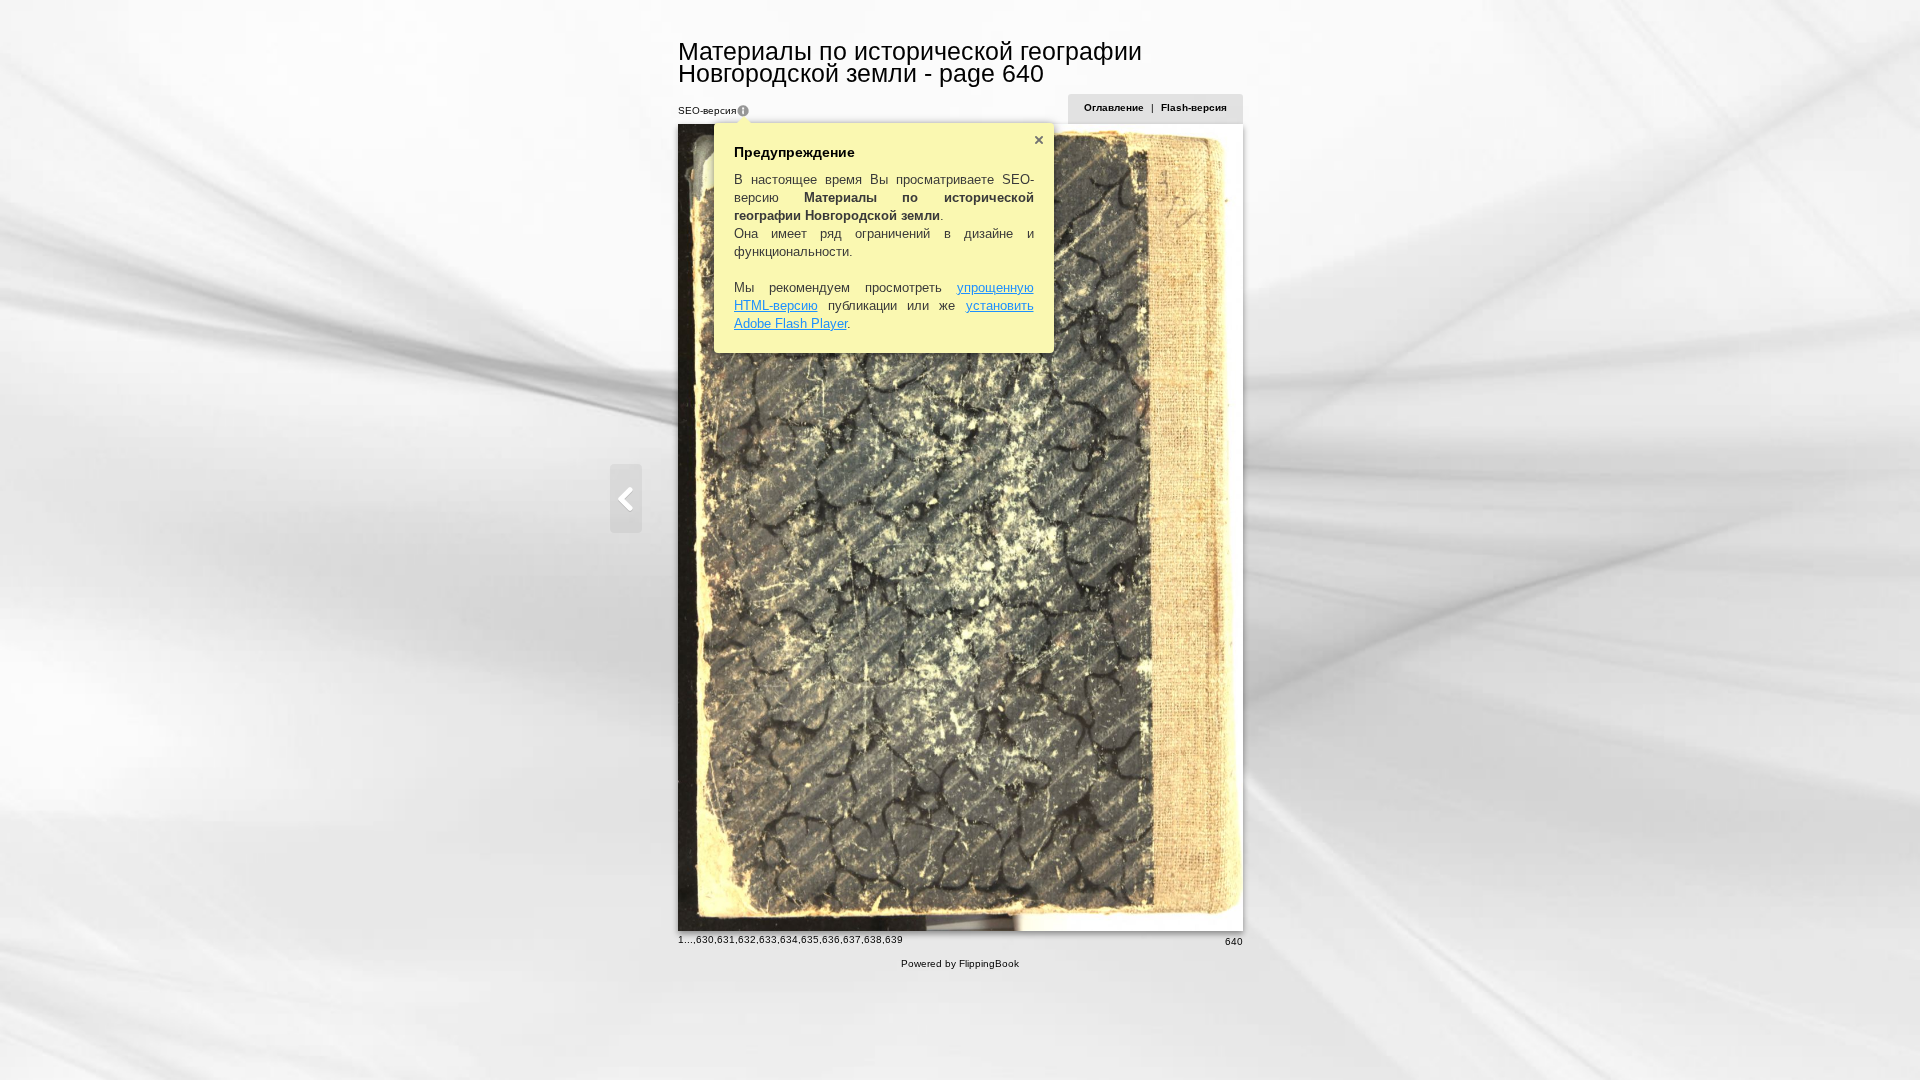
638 (873, 939)
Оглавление (1114, 107)
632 (747, 939)
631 (726, 939)
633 (768, 939)
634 (789, 939)
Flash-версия (1194, 107)
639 (894, 939)
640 (1234, 941)
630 (705, 939)
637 (852, 939)
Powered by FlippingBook (960, 963)
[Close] (1039, 140)
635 (810, 939)
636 (831, 939)
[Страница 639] (626, 498)
